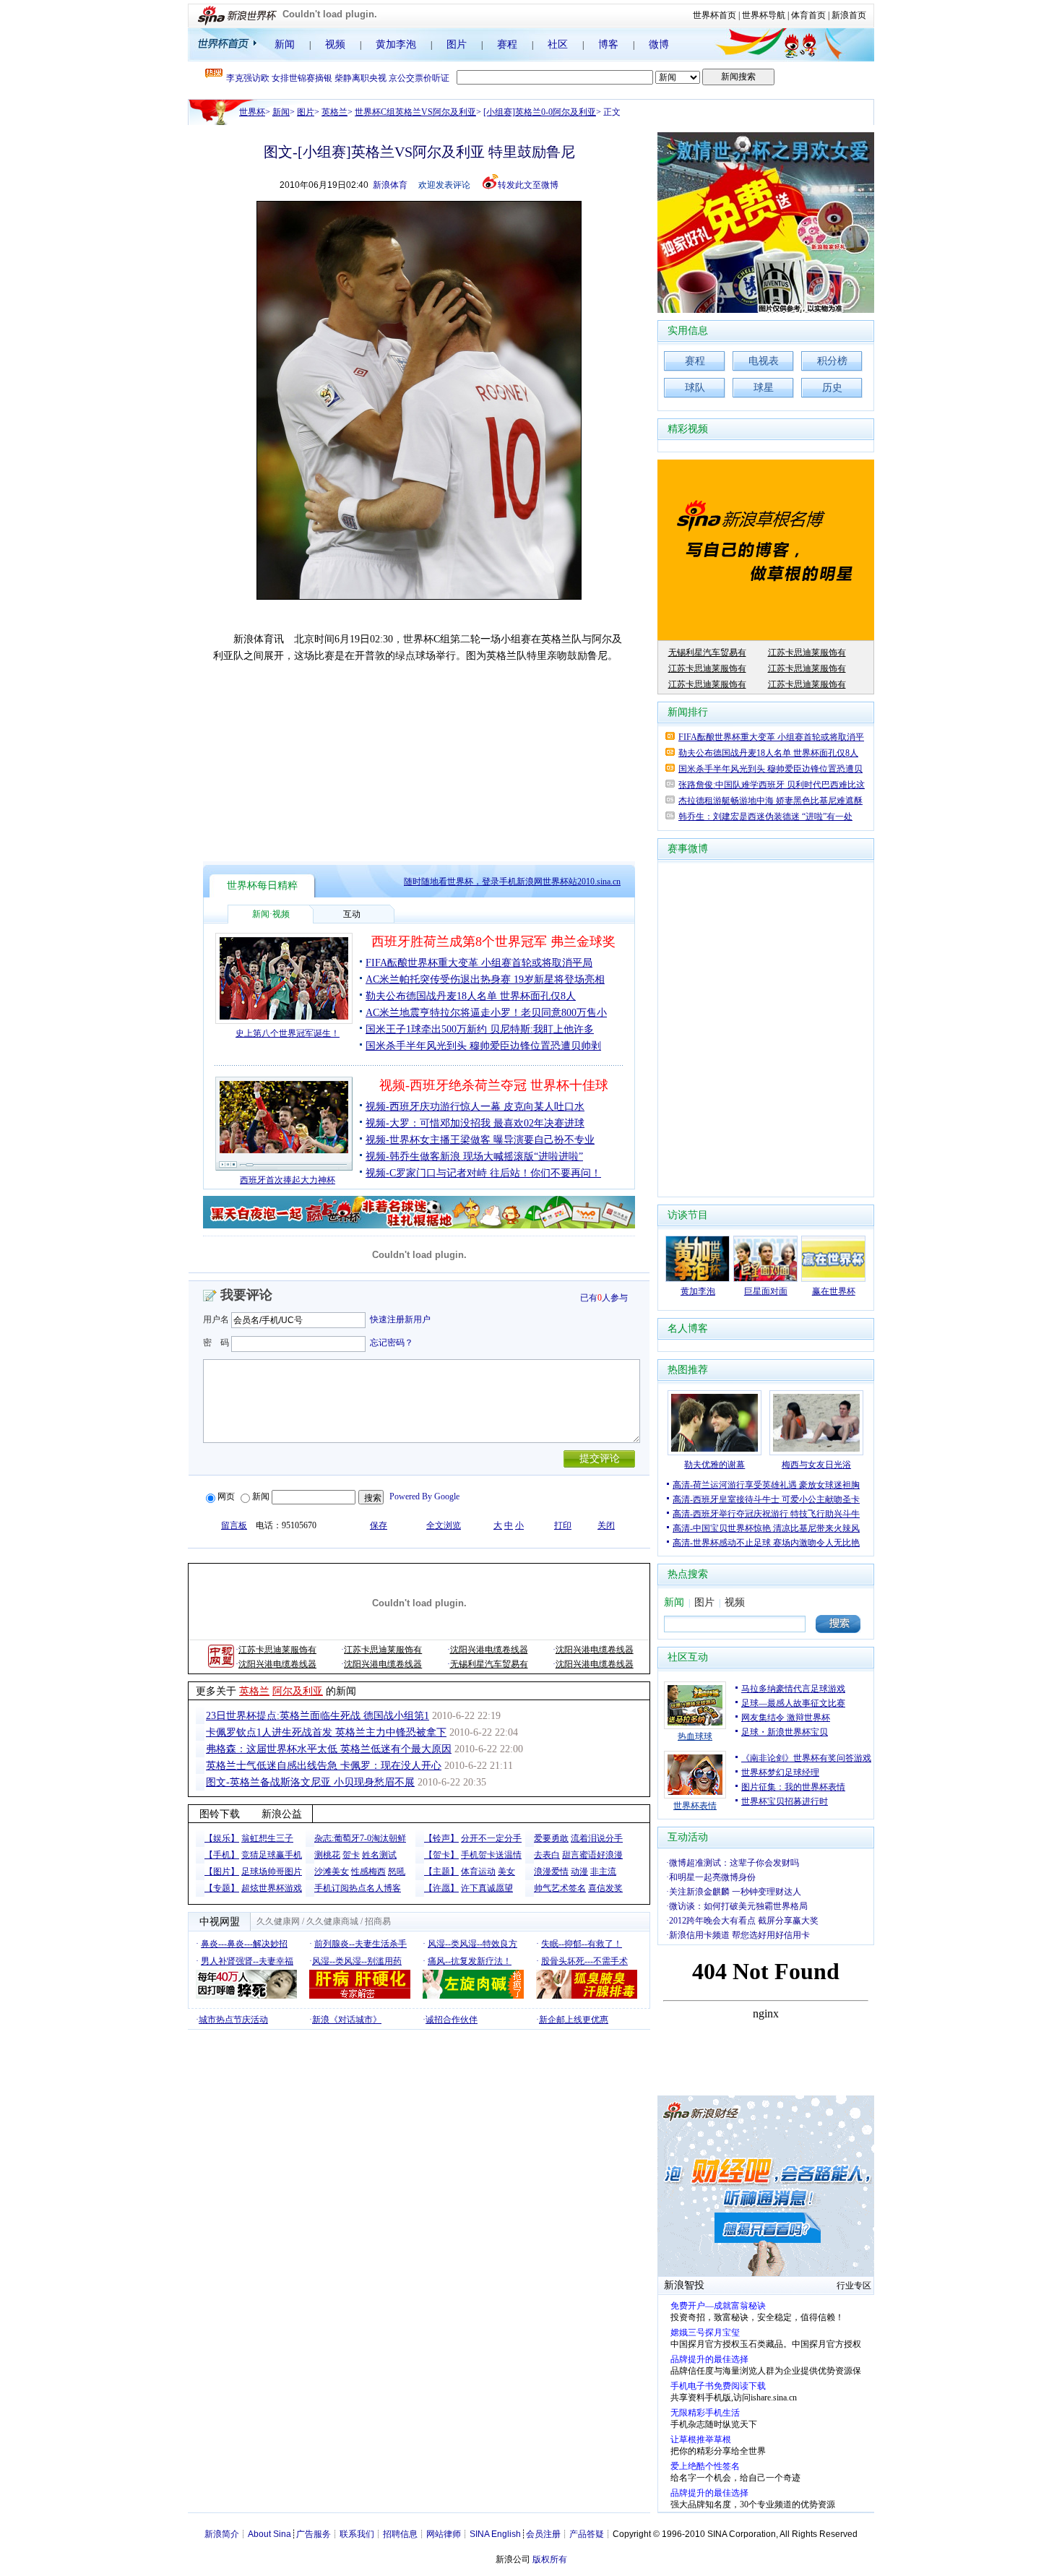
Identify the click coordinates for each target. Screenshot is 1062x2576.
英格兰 (334, 112)
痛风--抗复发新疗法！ (470, 1961)
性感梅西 (368, 1871)
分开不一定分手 (491, 1838)
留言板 (234, 1525)
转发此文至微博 (528, 185)
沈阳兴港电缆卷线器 (489, 1650)
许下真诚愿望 (487, 1888)
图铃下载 (220, 1814)
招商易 (378, 1921)
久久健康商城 (332, 1921)
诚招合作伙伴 (452, 2020)
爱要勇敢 (551, 1838)
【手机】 (222, 1855)
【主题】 (441, 1871)
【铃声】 (441, 1838)
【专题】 (222, 1888)
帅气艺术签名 (560, 1888)
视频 (335, 44)
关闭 (606, 1525)
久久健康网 (278, 1921)
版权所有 (550, 2559)
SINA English (495, 2534)
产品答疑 (587, 2534)
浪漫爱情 (551, 1871)
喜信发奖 (605, 1888)
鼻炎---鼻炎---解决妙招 (244, 1944)
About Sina (269, 2534)
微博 (659, 44)
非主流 (603, 1871)
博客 (608, 44)
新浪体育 (390, 185)
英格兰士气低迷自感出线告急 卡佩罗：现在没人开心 (324, 1766)
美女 (506, 1871)
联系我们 (357, 2534)
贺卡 (351, 1855)
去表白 (547, 1855)
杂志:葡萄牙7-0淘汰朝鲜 (360, 1838)
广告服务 (314, 2534)
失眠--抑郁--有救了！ (582, 1944)
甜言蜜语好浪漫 (592, 1855)
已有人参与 (604, 1298)
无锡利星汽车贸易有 (489, 1664)
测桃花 (327, 1855)
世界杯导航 (764, 15)
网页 (226, 1496)
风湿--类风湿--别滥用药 (357, 1961)
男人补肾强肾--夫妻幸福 (247, 1961)
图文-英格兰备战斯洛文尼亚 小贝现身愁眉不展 (310, 1782)
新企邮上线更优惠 (574, 2020)
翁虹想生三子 (267, 1838)
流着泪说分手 (597, 1838)
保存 (379, 1525)
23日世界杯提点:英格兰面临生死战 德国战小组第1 (318, 1716)
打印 (563, 1525)
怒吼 (397, 1871)
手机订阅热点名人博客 (358, 1888)
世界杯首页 (715, 15)
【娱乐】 (222, 1838)
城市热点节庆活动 (233, 2020)
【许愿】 (441, 1888)
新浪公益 (282, 1814)
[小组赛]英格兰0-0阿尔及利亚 (540, 112)
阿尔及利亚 (298, 1691)
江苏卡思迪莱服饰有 (277, 1650)
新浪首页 (849, 15)
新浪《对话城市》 (347, 2020)
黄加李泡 (396, 44)
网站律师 (444, 2534)
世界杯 (252, 112)
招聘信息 (400, 2534)
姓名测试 (379, 1855)
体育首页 (808, 15)
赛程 (507, 44)
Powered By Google (424, 1496)
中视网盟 (220, 1922)
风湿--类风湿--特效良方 (472, 1944)
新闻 (285, 44)
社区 (558, 44)
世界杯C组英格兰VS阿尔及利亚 (415, 112)
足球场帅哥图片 (272, 1871)
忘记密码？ (392, 1343)
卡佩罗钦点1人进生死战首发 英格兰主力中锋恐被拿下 (326, 1732)
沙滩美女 (332, 1871)
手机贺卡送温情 (491, 1855)
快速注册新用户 (400, 1319)
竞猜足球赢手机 (272, 1855)
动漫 (579, 1871)
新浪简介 (222, 2534)
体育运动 (478, 1871)
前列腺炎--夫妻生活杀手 (361, 1944)
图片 (457, 44)
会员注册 (543, 2534)
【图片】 (222, 1871)
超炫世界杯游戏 (272, 1888)
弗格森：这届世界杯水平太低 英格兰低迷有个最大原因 (329, 1749)
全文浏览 (444, 1525)
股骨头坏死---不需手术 (584, 1961)
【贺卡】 (441, 1855)
